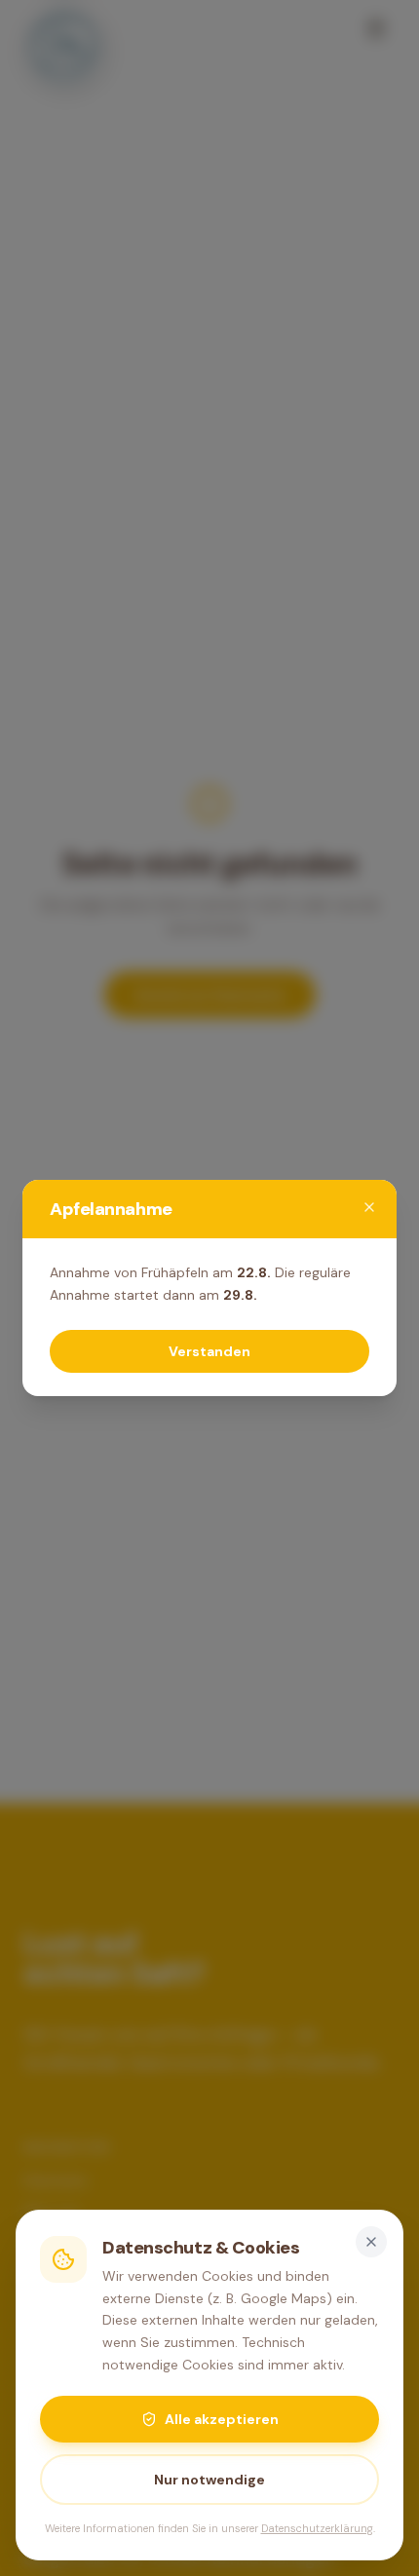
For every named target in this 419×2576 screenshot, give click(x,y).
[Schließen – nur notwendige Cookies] (371, 2242)
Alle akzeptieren (222, 2419)
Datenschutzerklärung (317, 2528)
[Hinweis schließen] (369, 1207)
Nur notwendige (209, 2480)
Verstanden (209, 1351)
